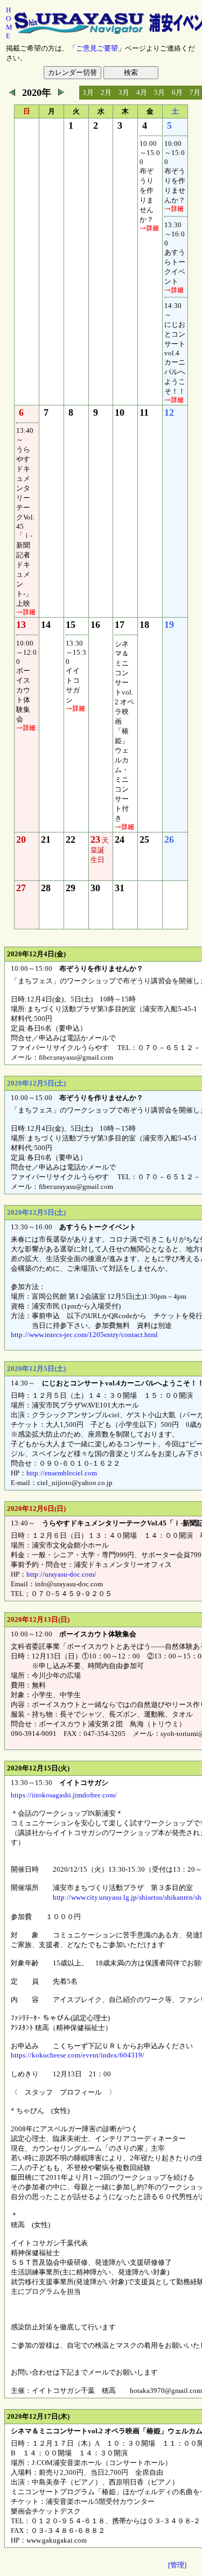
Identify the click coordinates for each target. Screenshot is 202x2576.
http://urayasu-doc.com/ (61, 1574)
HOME (9, 23)
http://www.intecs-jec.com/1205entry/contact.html (84, 1335)
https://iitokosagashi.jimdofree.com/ (64, 1795)
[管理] (177, 2565)
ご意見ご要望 (97, 48)
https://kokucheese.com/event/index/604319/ (78, 2055)
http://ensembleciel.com (62, 1473)
